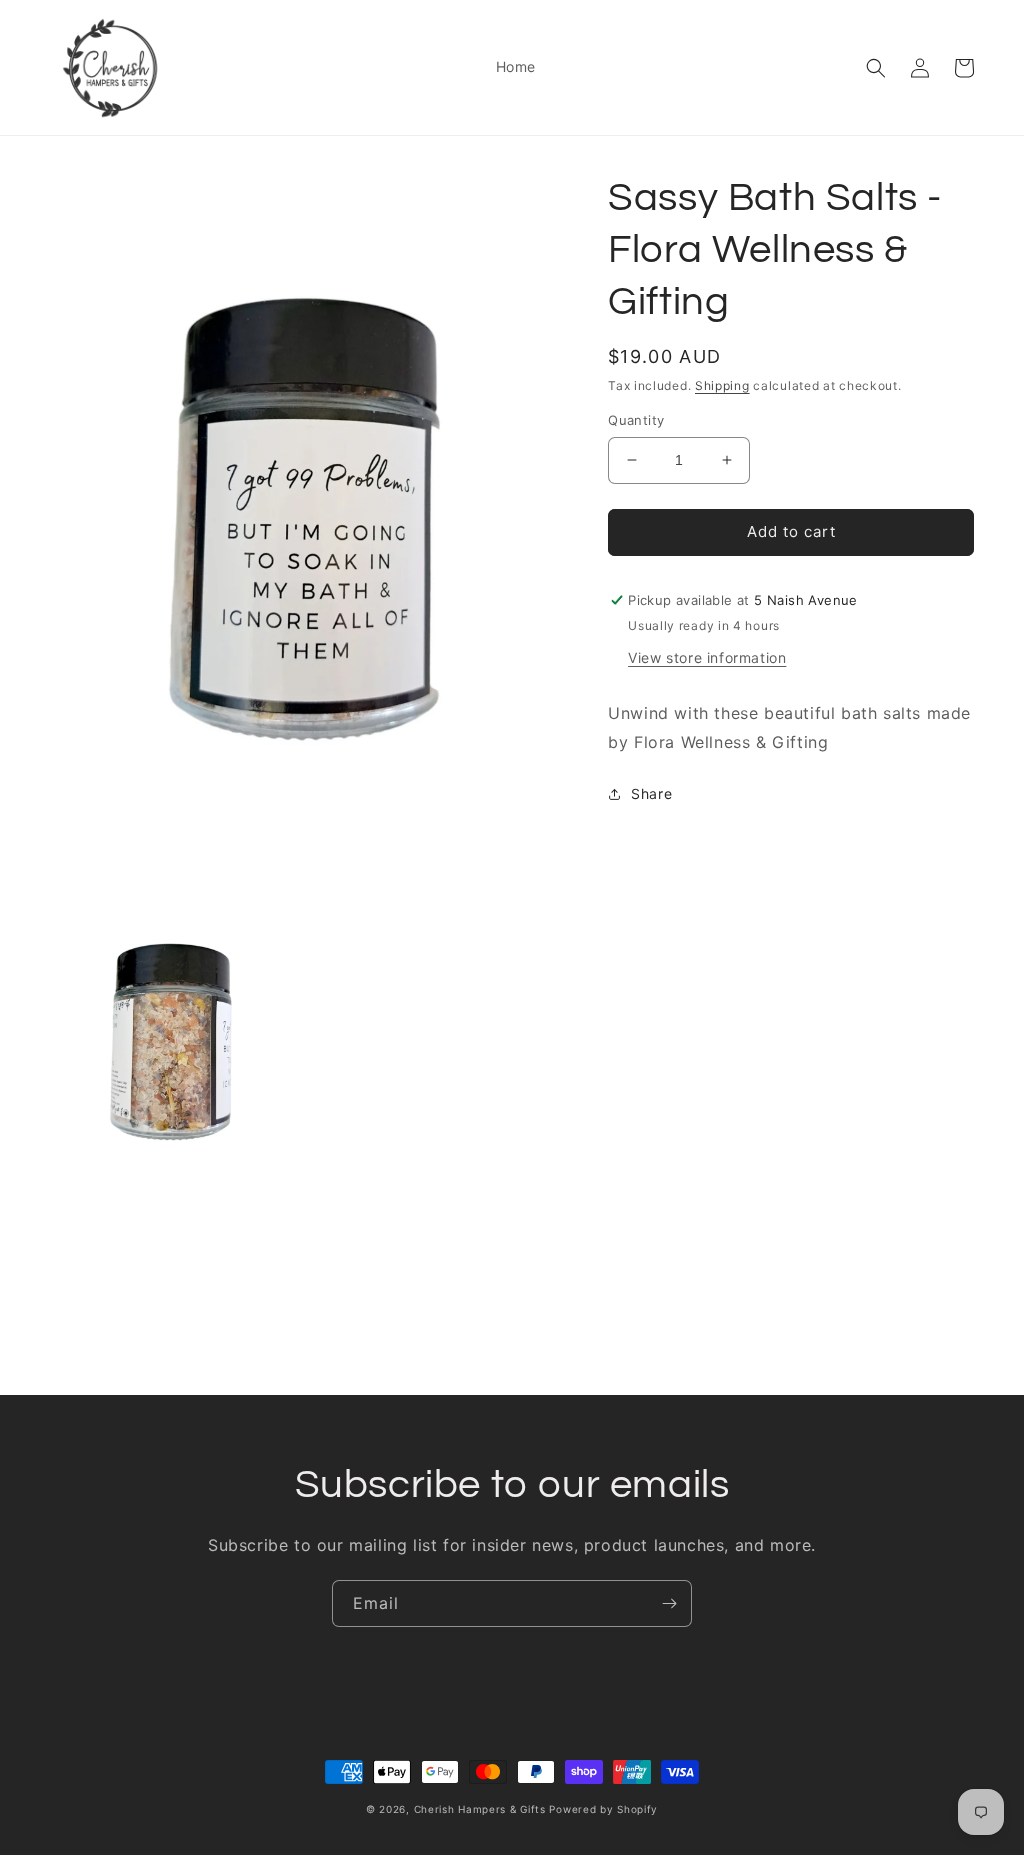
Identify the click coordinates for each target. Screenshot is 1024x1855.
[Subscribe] (669, 1603)
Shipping (722, 385)
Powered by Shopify (603, 1809)
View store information (707, 657)
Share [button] (651, 793)
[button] (876, 68)
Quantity (636, 420)
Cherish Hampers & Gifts (480, 1809)
